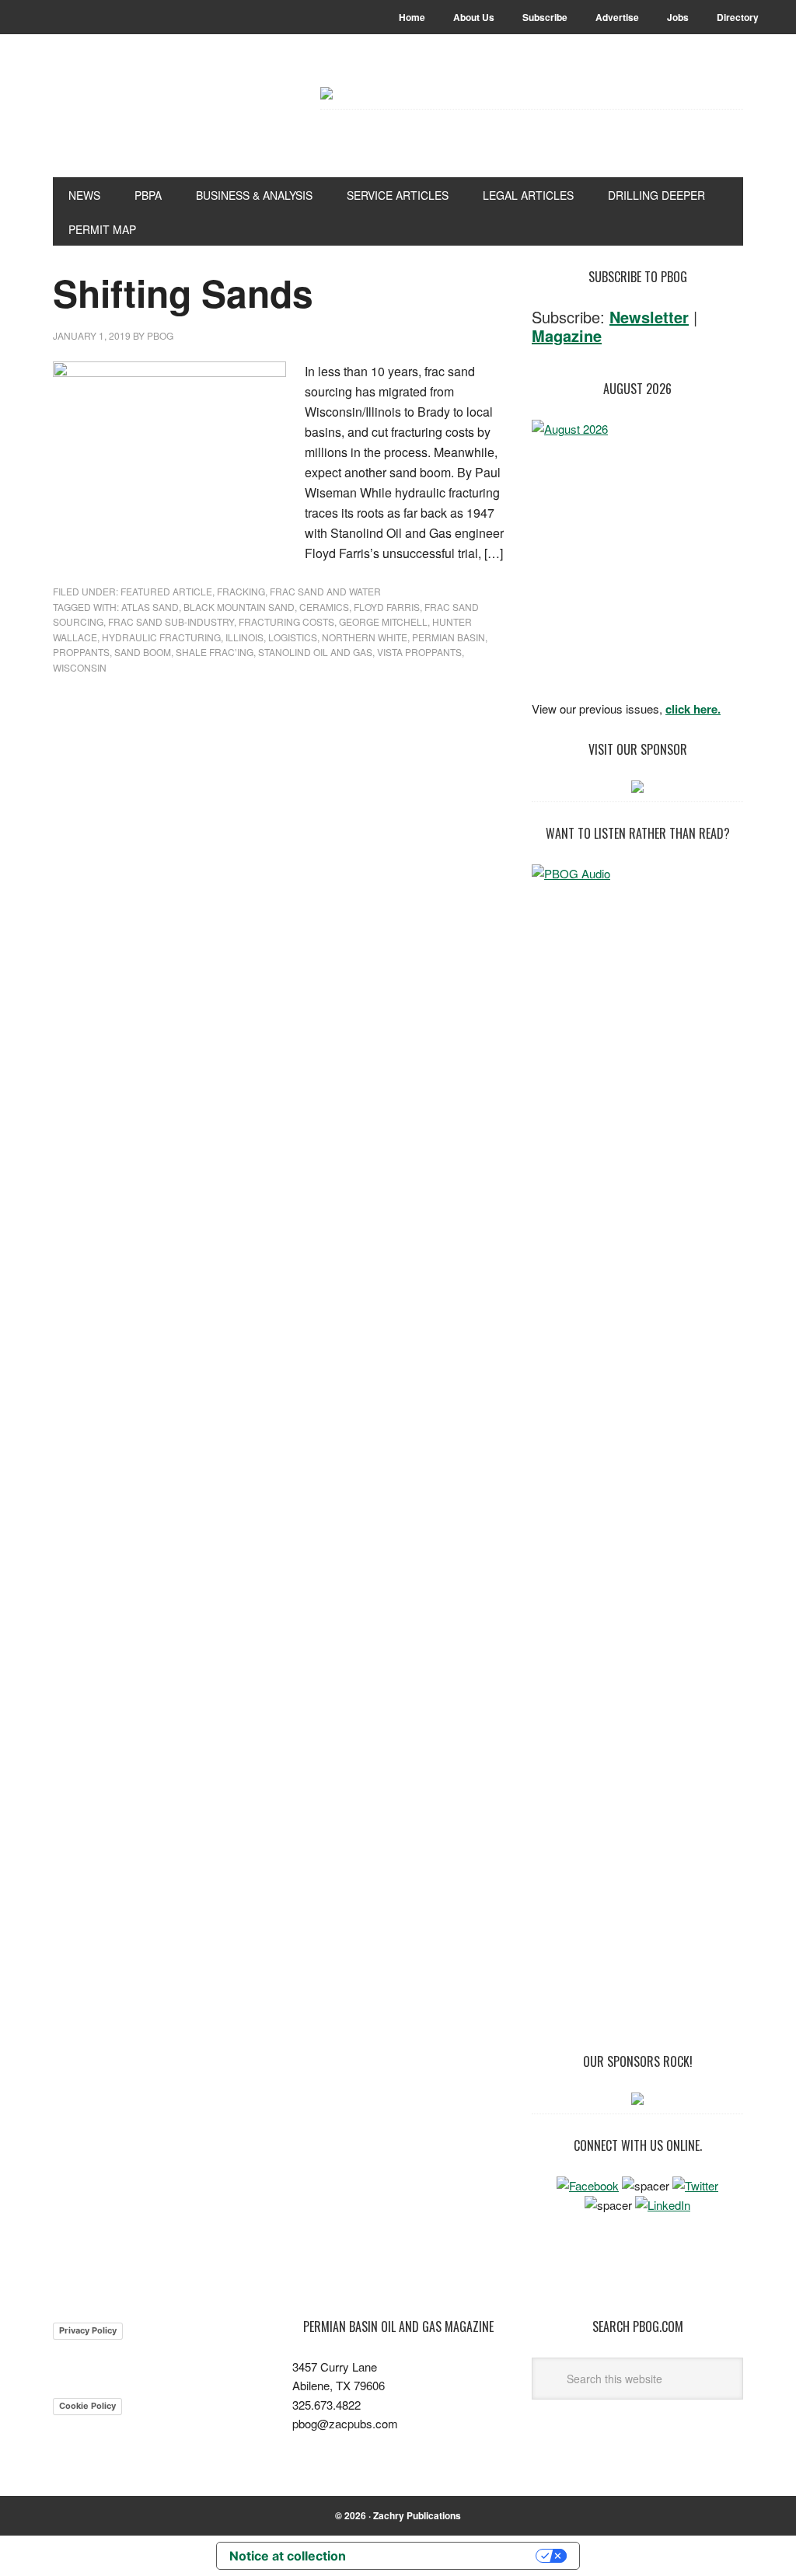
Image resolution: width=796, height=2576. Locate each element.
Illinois (244, 637)
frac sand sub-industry (171, 621)
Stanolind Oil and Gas (315, 652)
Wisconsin (80, 667)
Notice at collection (288, 2556)
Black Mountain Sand (239, 607)
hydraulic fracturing (161, 637)
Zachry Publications (417, 2515)
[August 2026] (637, 555)
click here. (693, 709)
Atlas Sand (150, 607)
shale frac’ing (215, 652)
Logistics (293, 637)
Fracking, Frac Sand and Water (299, 591)
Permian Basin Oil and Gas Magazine (158, 126)
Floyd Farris (387, 607)
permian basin (449, 637)
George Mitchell (383, 621)
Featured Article (166, 591)
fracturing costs (286, 621)
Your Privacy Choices (449, 2556)
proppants (81, 652)
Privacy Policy (88, 2330)
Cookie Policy (87, 2406)
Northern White (365, 637)
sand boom (143, 652)
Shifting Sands (183, 293)
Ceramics (324, 607)
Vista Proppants (419, 652)
